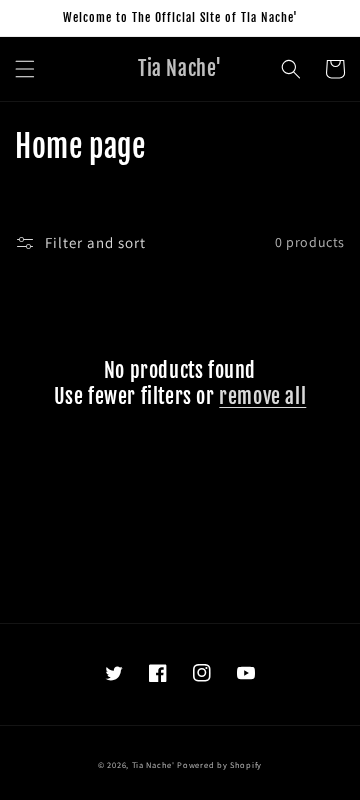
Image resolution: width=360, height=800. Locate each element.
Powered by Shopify (219, 764)
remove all (262, 396)
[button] (25, 69)
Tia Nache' (153, 764)
